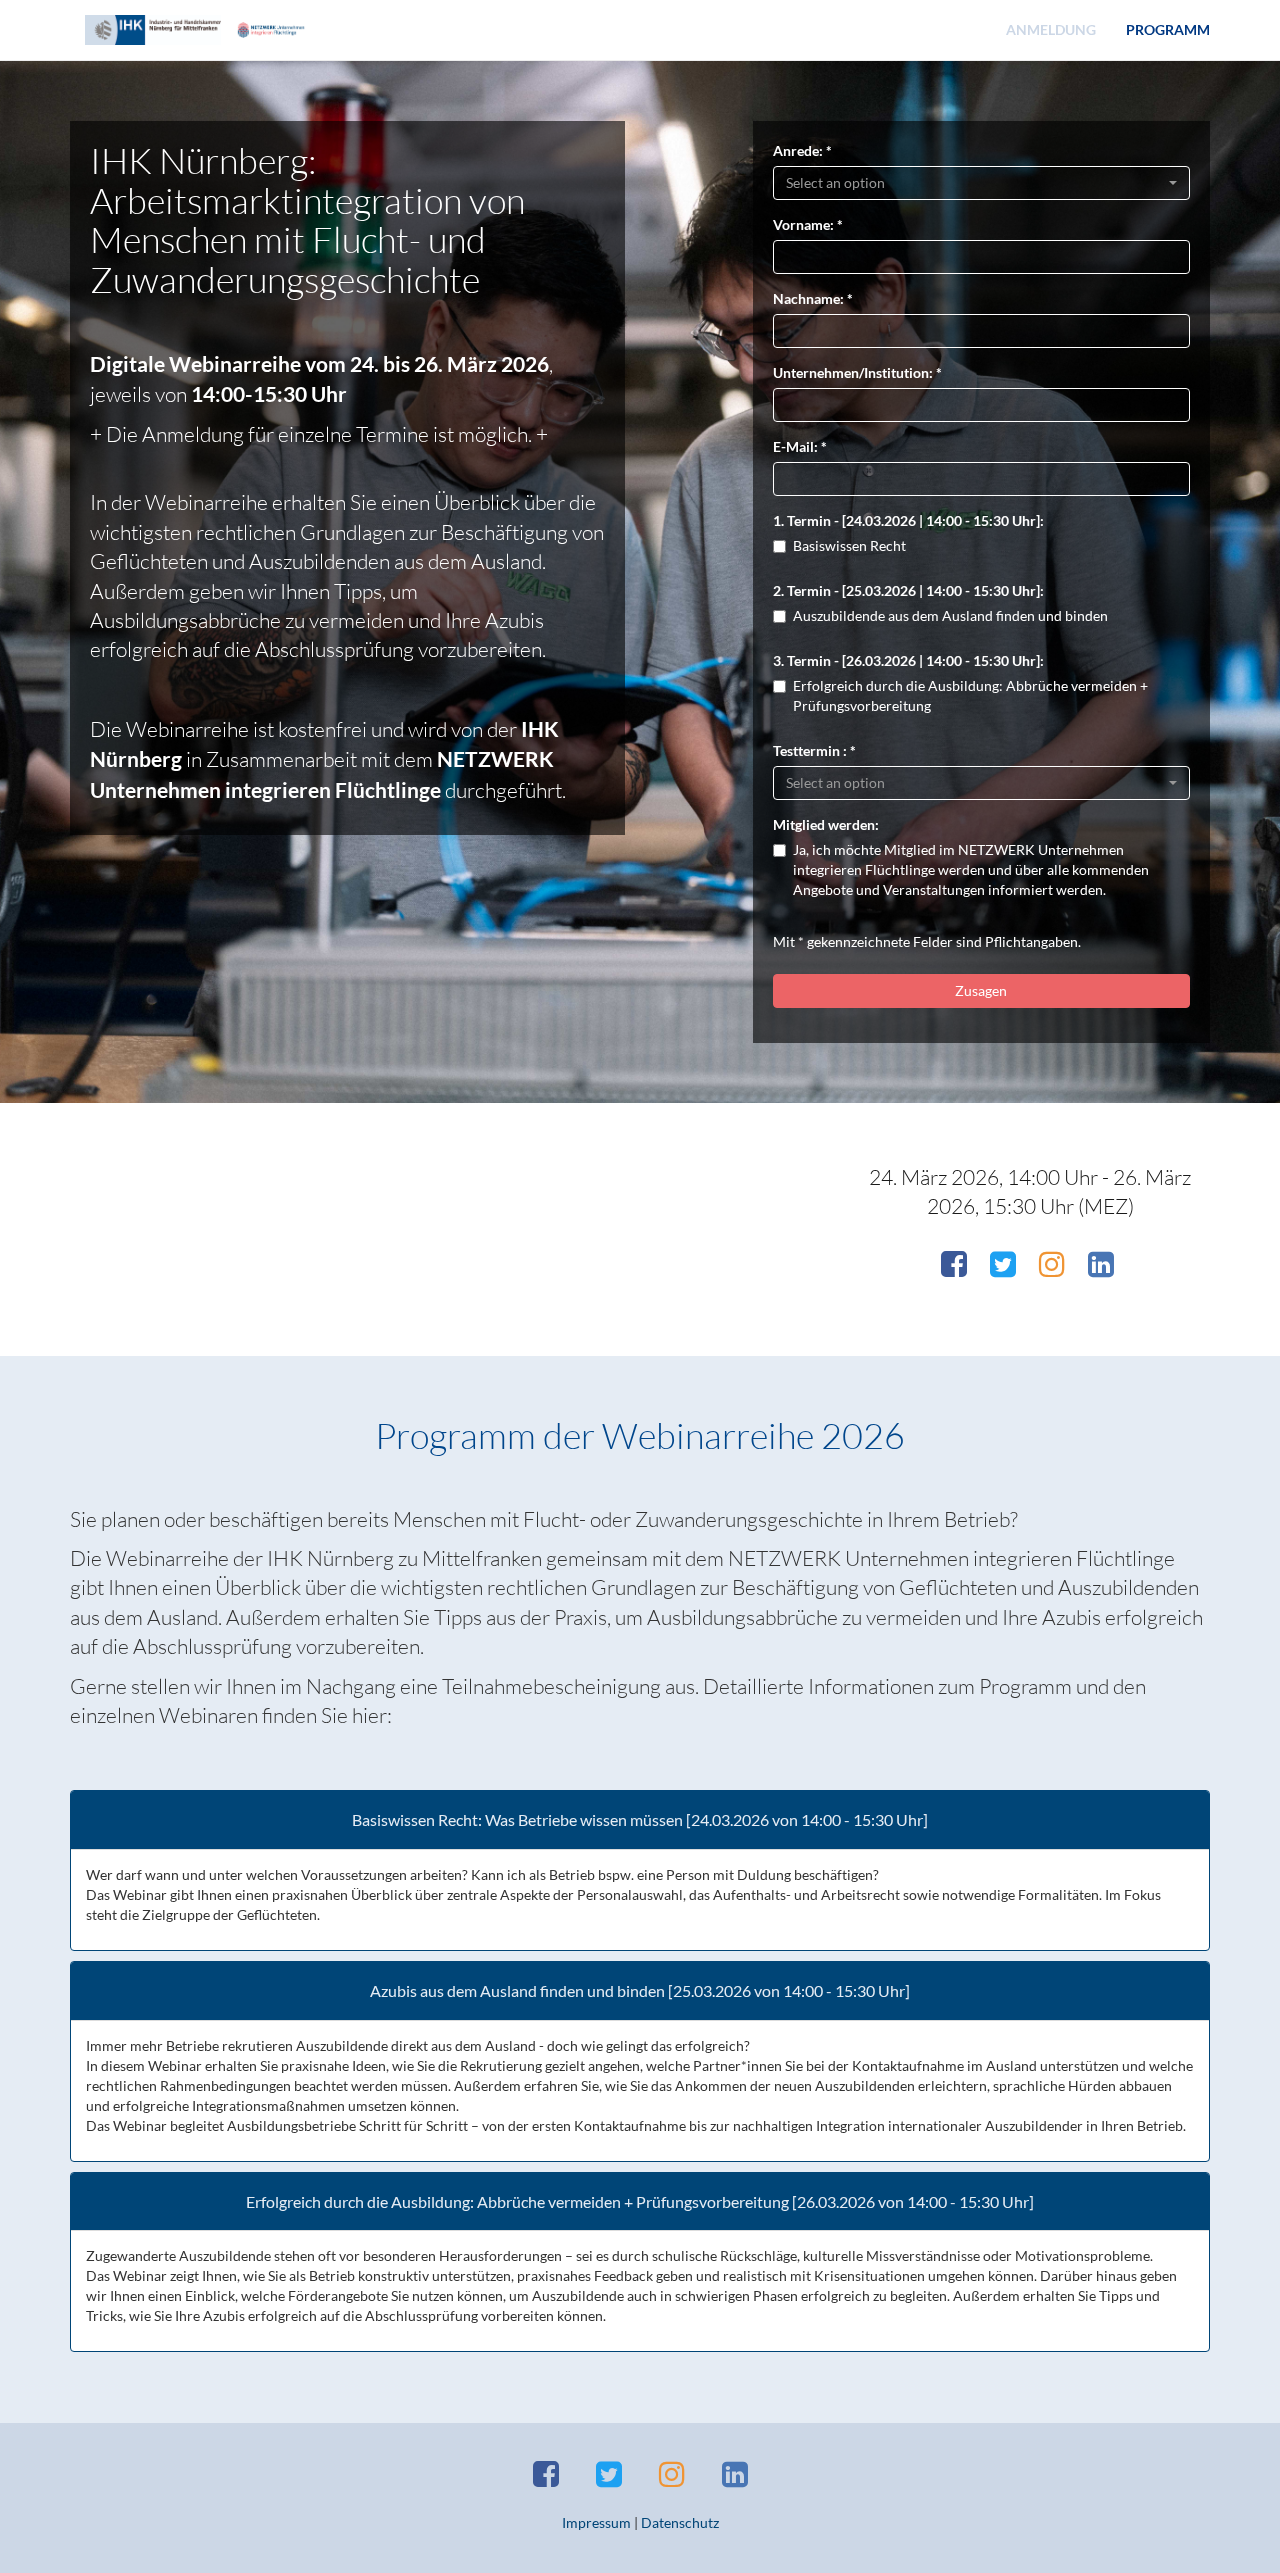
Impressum (596, 2522)
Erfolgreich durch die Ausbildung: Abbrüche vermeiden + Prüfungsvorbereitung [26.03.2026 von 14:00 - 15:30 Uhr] (640, 2202)
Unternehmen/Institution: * (857, 372)
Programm (1168, 29)
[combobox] (982, 183)
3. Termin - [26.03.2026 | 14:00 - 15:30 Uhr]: (908, 660)
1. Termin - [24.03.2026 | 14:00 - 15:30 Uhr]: (908, 520)
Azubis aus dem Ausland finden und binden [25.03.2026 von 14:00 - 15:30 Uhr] (640, 1991)
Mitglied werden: (826, 824)
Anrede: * (802, 150)
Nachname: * (813, 298)
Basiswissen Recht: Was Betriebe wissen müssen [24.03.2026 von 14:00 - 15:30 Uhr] (640, 1820)
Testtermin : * (814, 750)
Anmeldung (1051, 29)
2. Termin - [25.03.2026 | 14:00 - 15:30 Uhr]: (908, 590)
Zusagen (981, 990)
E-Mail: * (800, 446)
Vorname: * (808, 224)
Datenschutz (680, 2522)
